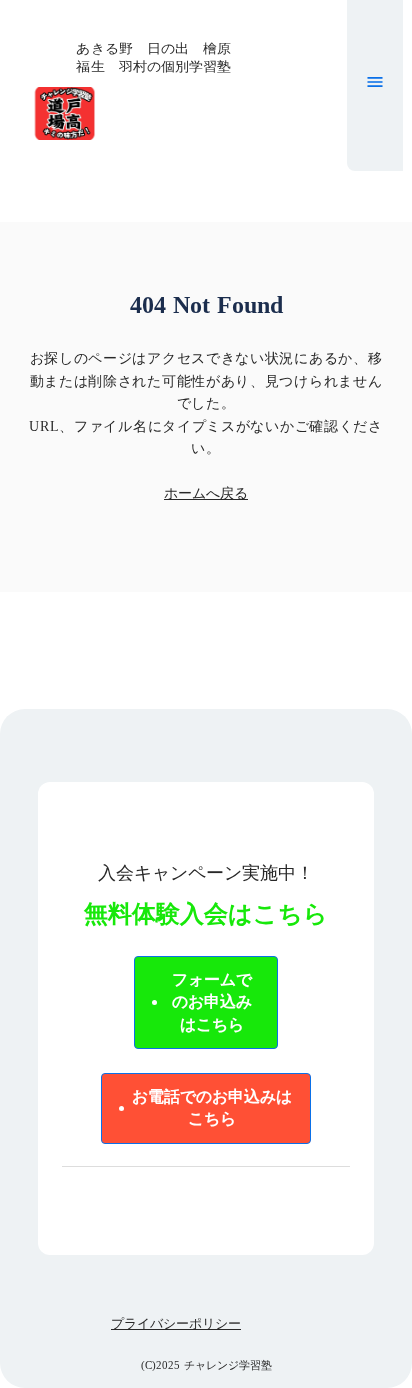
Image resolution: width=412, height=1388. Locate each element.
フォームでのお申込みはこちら (212, 1002)
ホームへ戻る (206, 493)
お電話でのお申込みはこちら (212, 1107)
